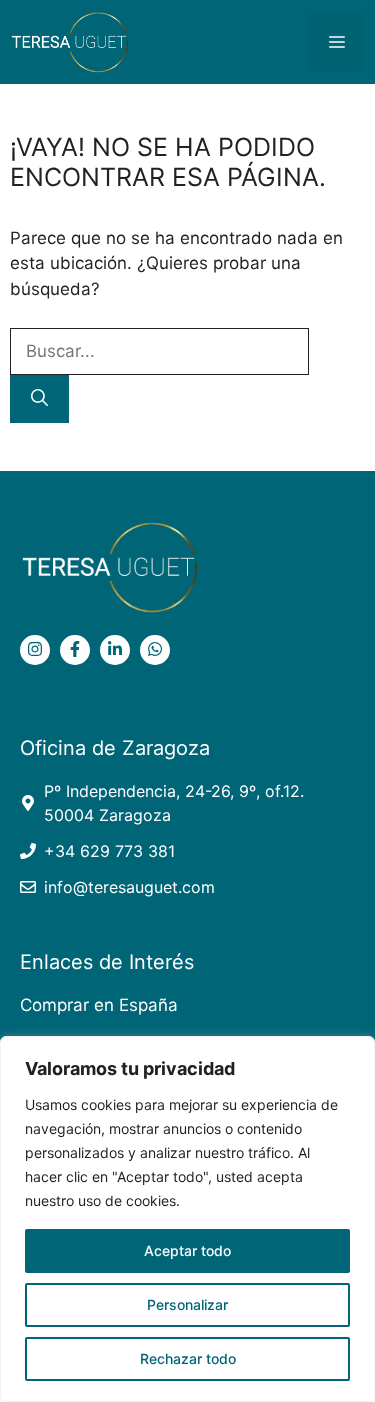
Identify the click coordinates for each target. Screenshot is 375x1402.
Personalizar (187, 1304)
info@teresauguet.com (129, 887)
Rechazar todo (188, 1358)
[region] (187, 1219)
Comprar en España (99, 1005)
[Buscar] (39, 399)
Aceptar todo (187, 1250)
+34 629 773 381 (109, 851)
